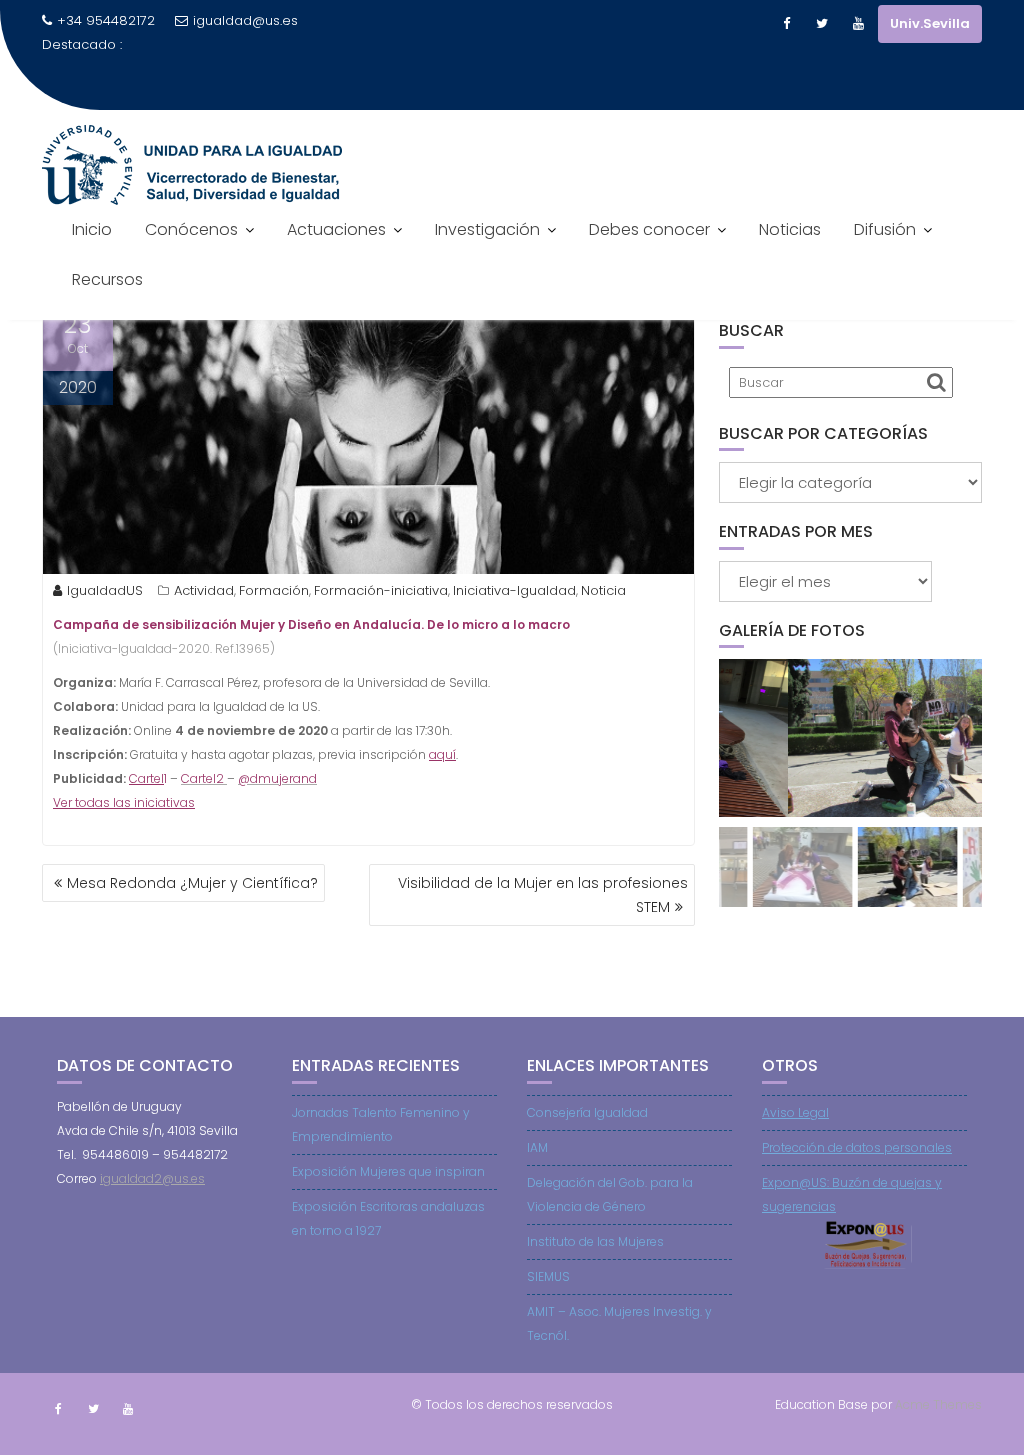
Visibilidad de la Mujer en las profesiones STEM (543, 895)
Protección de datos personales (857, 1147)
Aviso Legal (795, 1112)
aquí (442, 754)
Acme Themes (938, 1404)
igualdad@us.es (245, 20)
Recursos (107, 279)
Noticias (790, 229)
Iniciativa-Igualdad (514, 590)
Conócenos (191, 229)
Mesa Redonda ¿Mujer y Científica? (192, 883)
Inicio (92, 229)
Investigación (487, 229)
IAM (537, 1147)
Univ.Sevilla (930, 23)
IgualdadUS (105, 590)
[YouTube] (858, 24)
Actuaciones (336, 229)
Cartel (146, 778)
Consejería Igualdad (587, 1112)
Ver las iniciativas (124, 802)
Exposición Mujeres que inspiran (388, 1171)
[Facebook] (786, 24)
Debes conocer (649, 229)
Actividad (204, 590)
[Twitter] (822, 24)
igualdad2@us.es (152, 1178)
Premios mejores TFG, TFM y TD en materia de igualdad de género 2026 (261, 80)
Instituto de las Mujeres (595, 1241)
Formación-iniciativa (381, 590)
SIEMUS (548, 1276)
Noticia (603, 590)
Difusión (885, 229)
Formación (274, 590)
